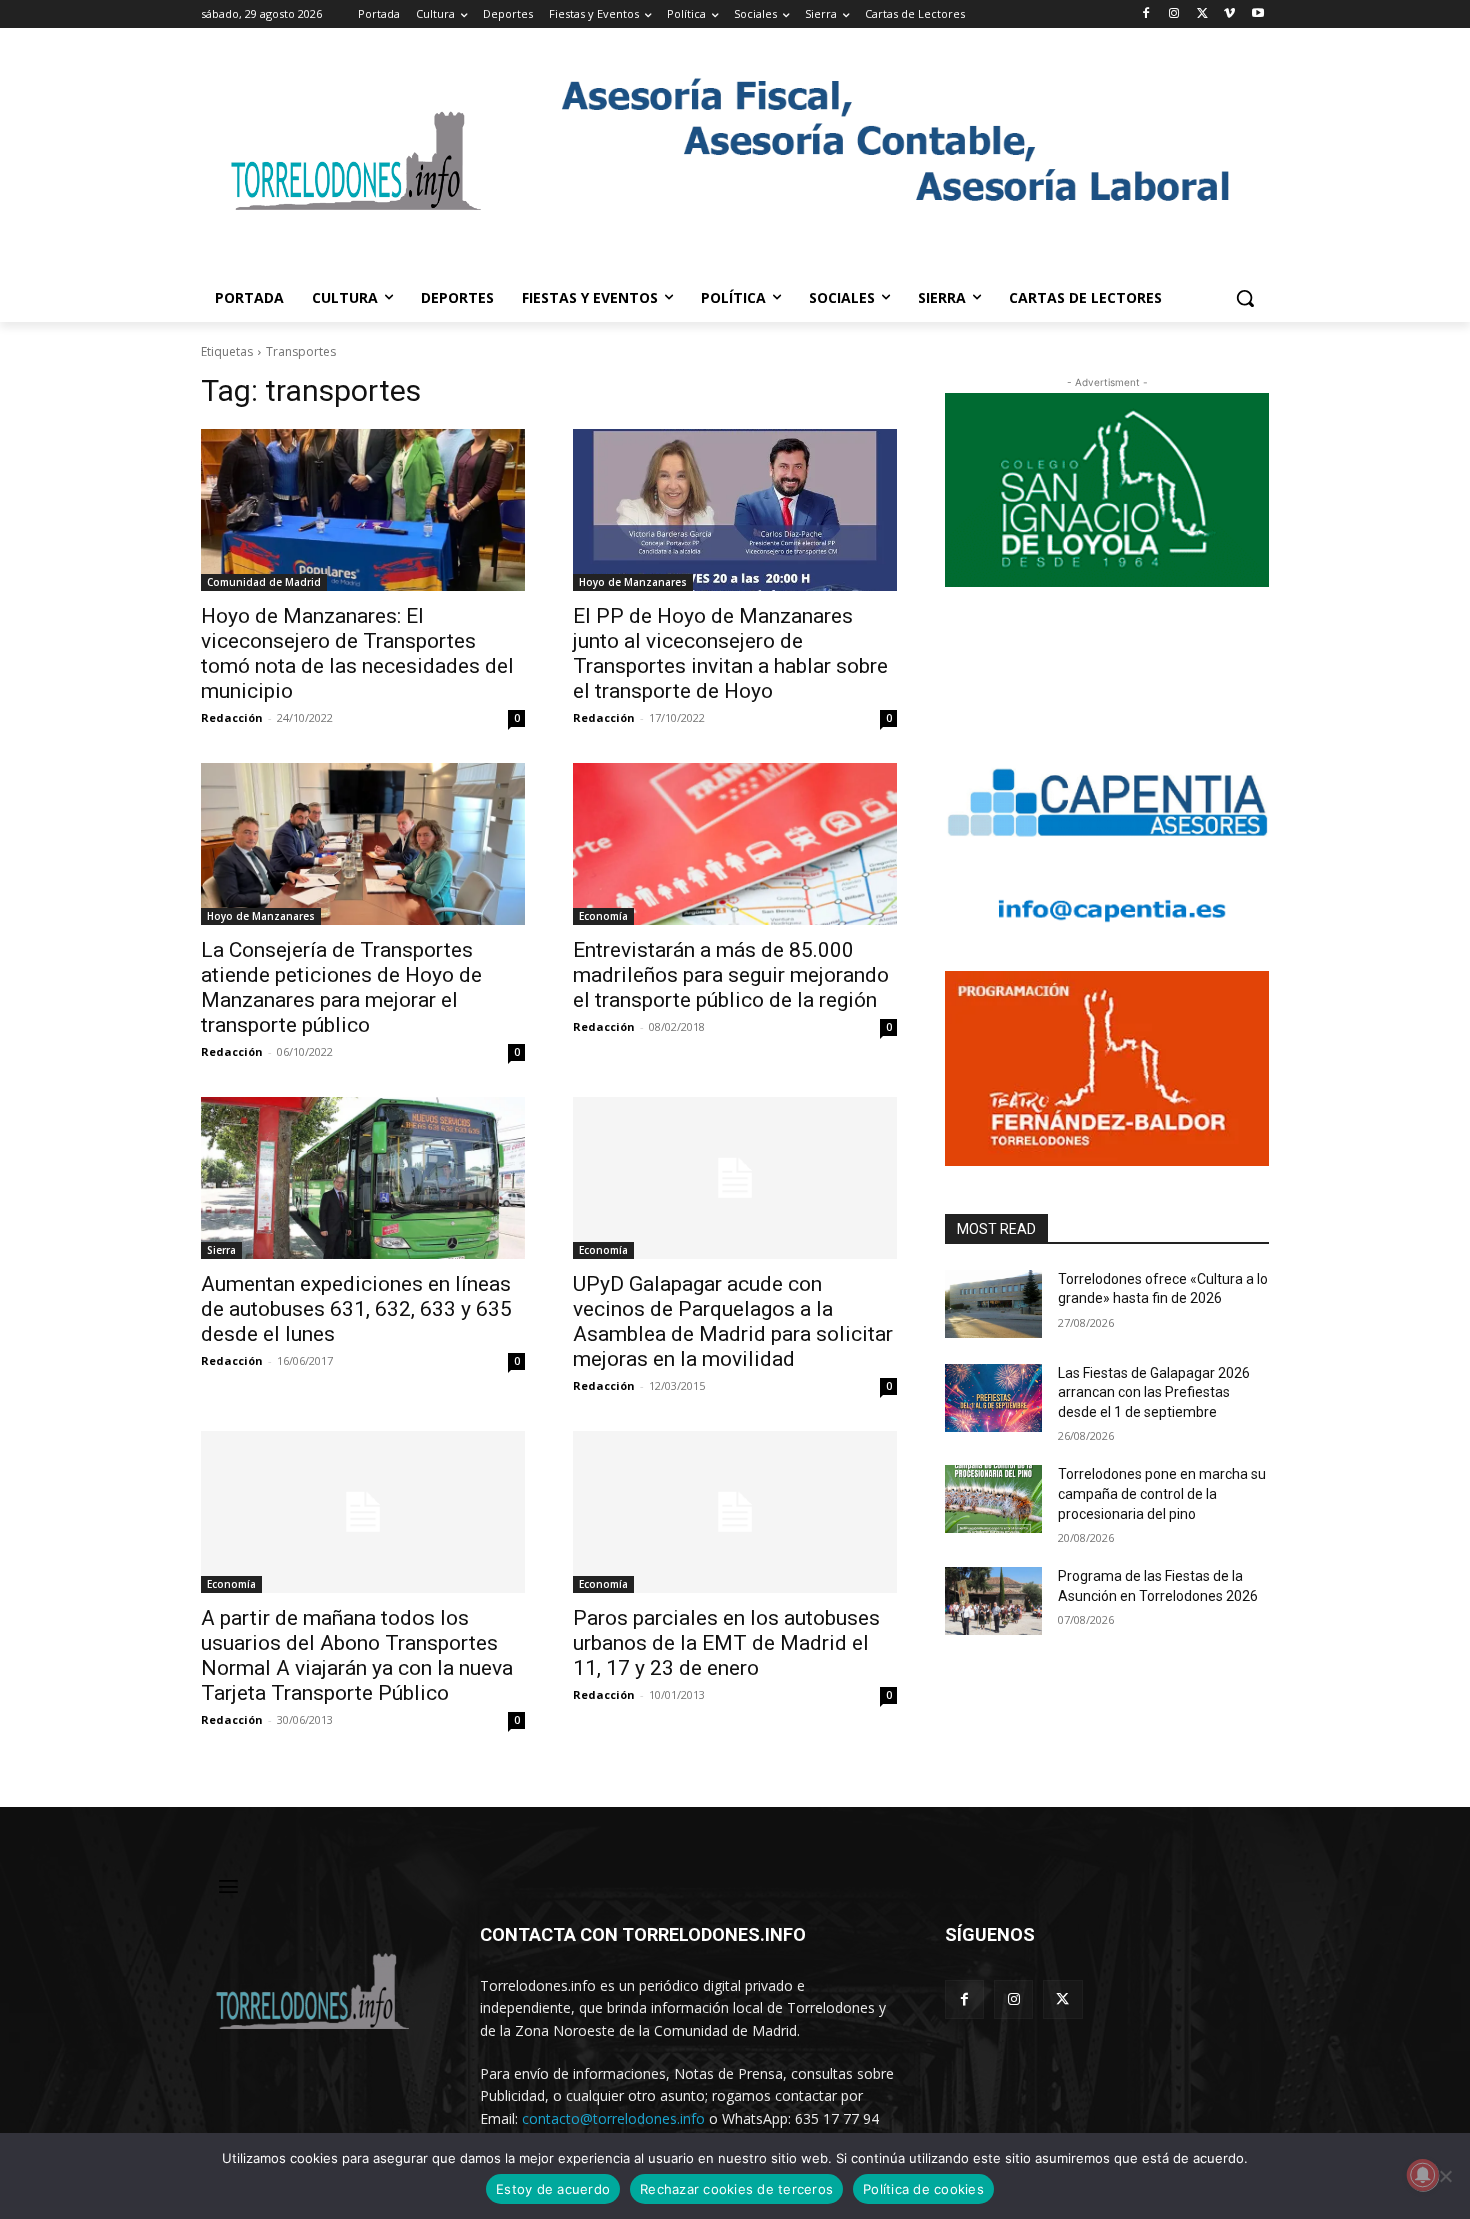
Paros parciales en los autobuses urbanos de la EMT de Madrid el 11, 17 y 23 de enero (726, 1643)
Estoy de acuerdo (553, 2189)
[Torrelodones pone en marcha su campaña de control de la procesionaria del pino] (993, 1499)
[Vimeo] (1229, 14)
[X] (1202, 14)
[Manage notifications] (1423, 2175)
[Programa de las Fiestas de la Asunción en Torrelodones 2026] (993, 1601)
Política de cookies (923, 2189)
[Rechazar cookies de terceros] (1445, 2176)
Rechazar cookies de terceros (736, 2189)
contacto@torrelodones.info (613, 2118)
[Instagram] (1174, 14)
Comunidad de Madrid (264, 582)
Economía (603, 916)
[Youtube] (1257, 14)
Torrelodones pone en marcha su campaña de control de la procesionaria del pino (1162, 1493)
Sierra (221, 1250)
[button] (1245, 298)
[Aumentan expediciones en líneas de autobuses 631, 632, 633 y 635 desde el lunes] (363, 1178)
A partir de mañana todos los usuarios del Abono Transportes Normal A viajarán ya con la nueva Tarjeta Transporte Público (357, 1655)
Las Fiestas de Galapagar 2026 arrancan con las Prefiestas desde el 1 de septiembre (1154, 1392)
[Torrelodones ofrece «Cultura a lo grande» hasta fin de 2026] (993, 1304)
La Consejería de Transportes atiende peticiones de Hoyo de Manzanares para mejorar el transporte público (341, 987)
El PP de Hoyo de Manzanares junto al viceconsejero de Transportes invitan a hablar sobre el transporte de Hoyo (730, 653)
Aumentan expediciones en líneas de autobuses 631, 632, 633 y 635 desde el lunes (356, 1309)
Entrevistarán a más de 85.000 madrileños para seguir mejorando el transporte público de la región (731, 975)
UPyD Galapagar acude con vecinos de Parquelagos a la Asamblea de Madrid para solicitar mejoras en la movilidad (733, 1321)
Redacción (232, 717)
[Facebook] (1146, 14)
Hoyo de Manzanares (633, 582)
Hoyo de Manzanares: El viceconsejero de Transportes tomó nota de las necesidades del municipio (357, 653)
